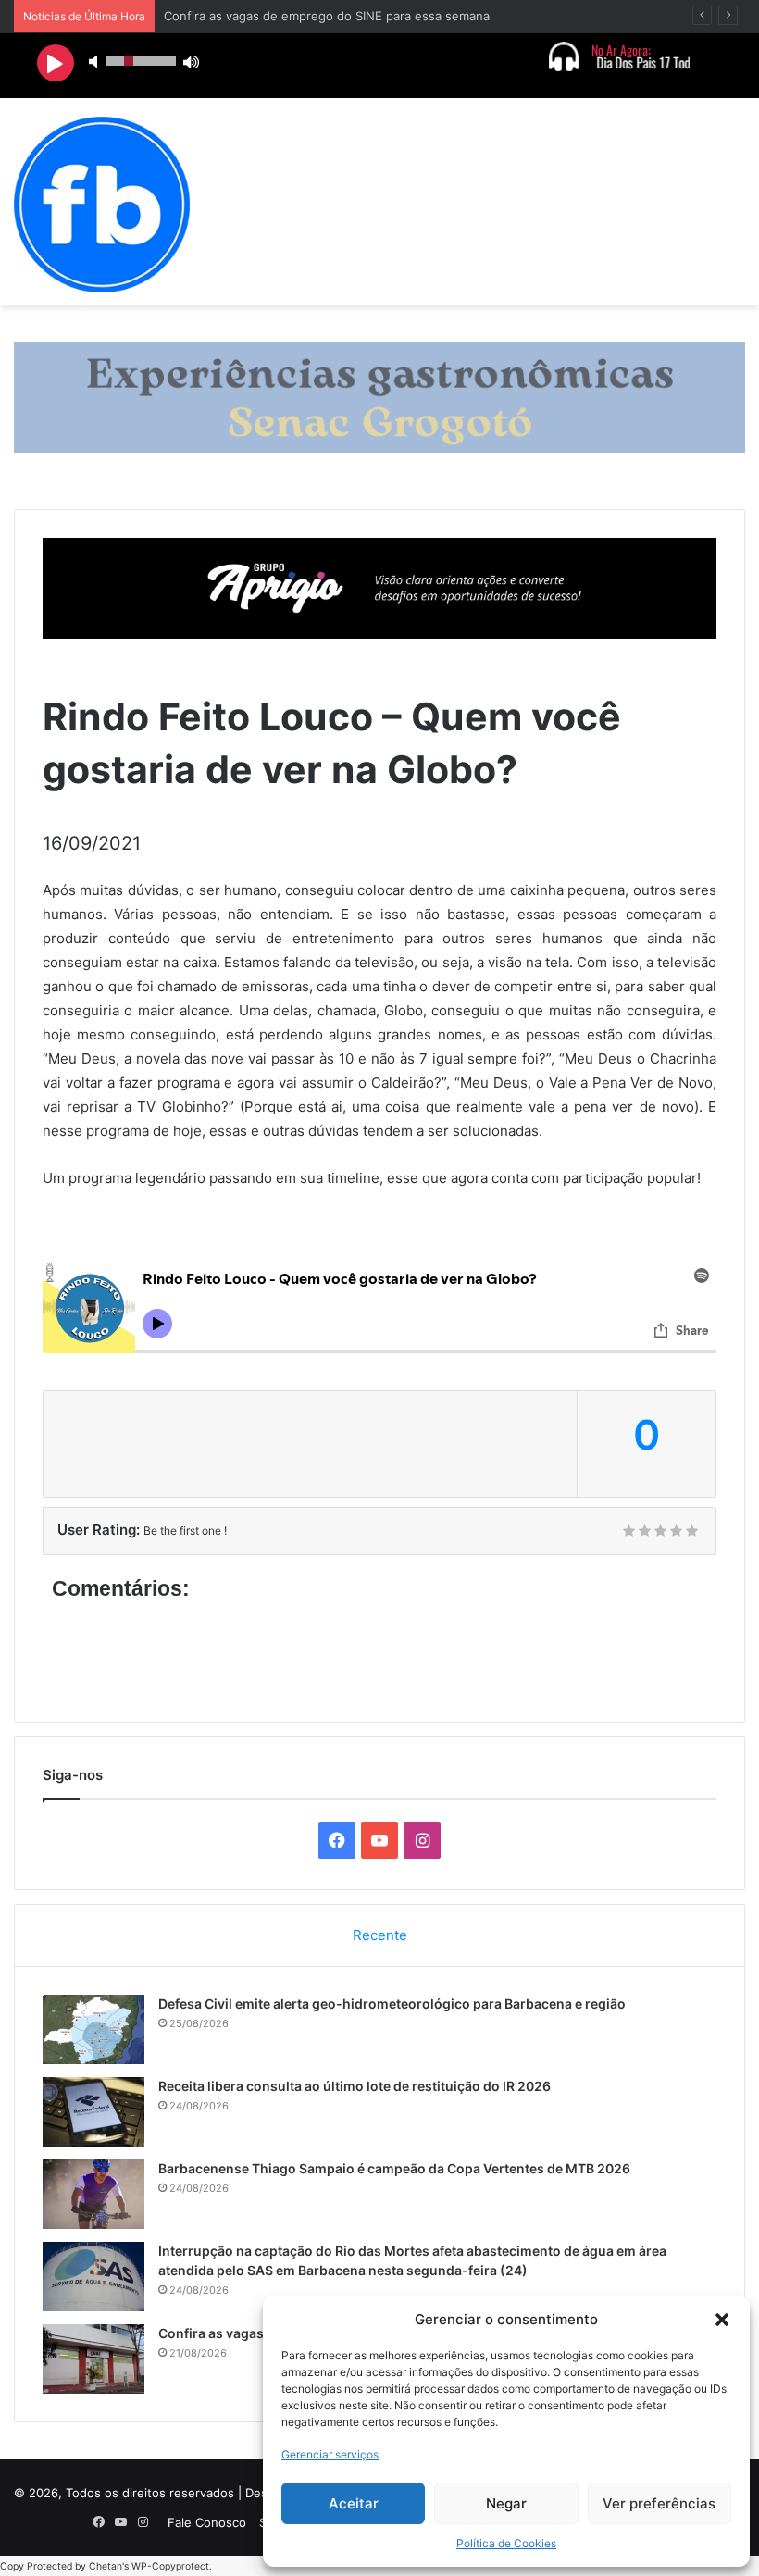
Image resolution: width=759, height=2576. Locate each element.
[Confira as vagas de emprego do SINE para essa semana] (93, 2359)
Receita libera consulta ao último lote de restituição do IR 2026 (355, 2086)
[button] (722, 2320)
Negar (506, 2503)
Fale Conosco (207, 2522)
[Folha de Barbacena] (102, 205)
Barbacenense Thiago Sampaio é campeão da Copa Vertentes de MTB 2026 (394, 2168)
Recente (380, 1935)
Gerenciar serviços (330, 2454)
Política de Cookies (506, 2543)
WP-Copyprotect (170, 2566)
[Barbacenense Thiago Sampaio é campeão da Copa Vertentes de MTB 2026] (93, 2194)
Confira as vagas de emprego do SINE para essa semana (327, 16)
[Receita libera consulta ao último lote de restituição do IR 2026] (93, 2112)
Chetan (106, 2566)
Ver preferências (659, 2503)
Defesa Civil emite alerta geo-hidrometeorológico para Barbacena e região (392, 2004)
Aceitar (354, 2503)
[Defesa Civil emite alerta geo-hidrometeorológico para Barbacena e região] (93, 2029)
